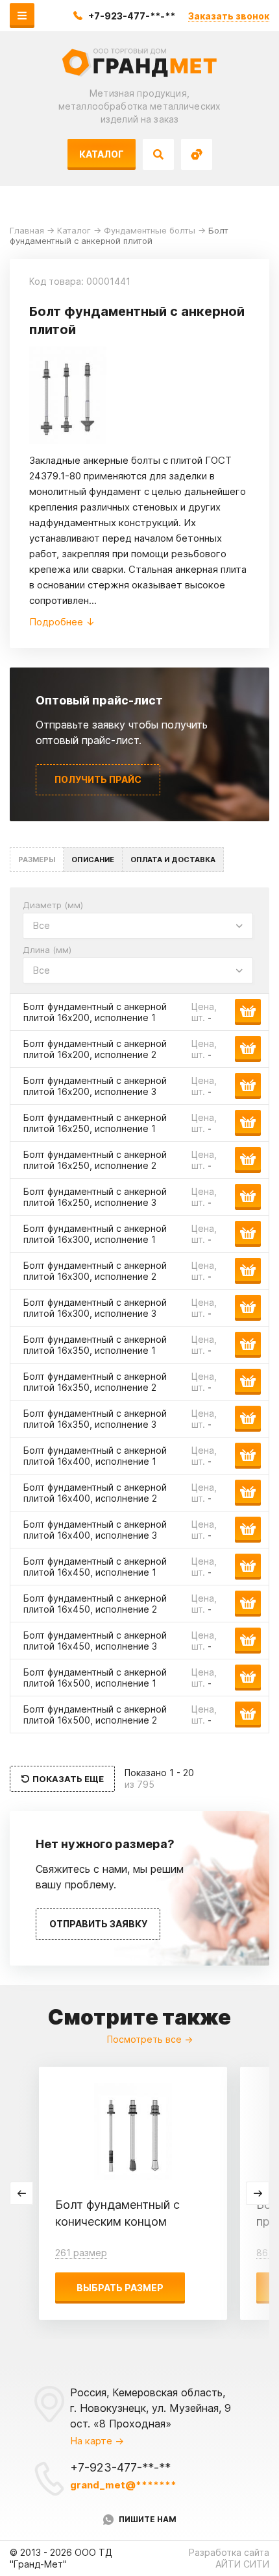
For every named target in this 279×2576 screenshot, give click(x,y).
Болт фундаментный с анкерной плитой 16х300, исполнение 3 (95, 1308)
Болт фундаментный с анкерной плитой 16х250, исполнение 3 (95, 1197)
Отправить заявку (98, 1924)
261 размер (81, 2253)
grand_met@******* (123, 2485)
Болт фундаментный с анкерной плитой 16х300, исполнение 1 (95, 1234)
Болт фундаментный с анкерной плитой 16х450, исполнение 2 (95, 1604)
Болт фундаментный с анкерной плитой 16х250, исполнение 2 (95, 1160)
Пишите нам (148, 2519)
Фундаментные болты (150, 230)
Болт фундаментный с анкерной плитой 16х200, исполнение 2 (95, 1049)
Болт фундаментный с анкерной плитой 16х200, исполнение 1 (95, 1012)
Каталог (102, 154)
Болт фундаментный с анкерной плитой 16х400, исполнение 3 (95, 1530)
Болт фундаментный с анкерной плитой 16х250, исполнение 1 (95, 1123)
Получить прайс (98, 779)
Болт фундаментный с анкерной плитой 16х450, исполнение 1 (95, 1567)
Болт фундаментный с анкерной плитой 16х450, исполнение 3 (95, 1641)
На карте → (97, 2441)
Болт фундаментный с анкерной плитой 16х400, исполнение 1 (95, 1456)
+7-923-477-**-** (132, 16)
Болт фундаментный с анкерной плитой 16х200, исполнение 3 (95, 1086)
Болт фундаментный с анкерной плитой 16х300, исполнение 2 (95, 1271)
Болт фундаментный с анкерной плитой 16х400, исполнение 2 (95, 1493)
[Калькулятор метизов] (197, 154)
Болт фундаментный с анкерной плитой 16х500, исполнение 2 (95, 1715)
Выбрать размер (120, 2288)
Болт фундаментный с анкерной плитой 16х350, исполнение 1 (95, 1345)
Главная (27, 230)
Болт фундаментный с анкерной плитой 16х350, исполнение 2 (95, 1382)
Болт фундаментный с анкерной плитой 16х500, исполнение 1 (95, 1678)
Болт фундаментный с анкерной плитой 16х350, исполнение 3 (95, 1419)
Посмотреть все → (150, 2039)
